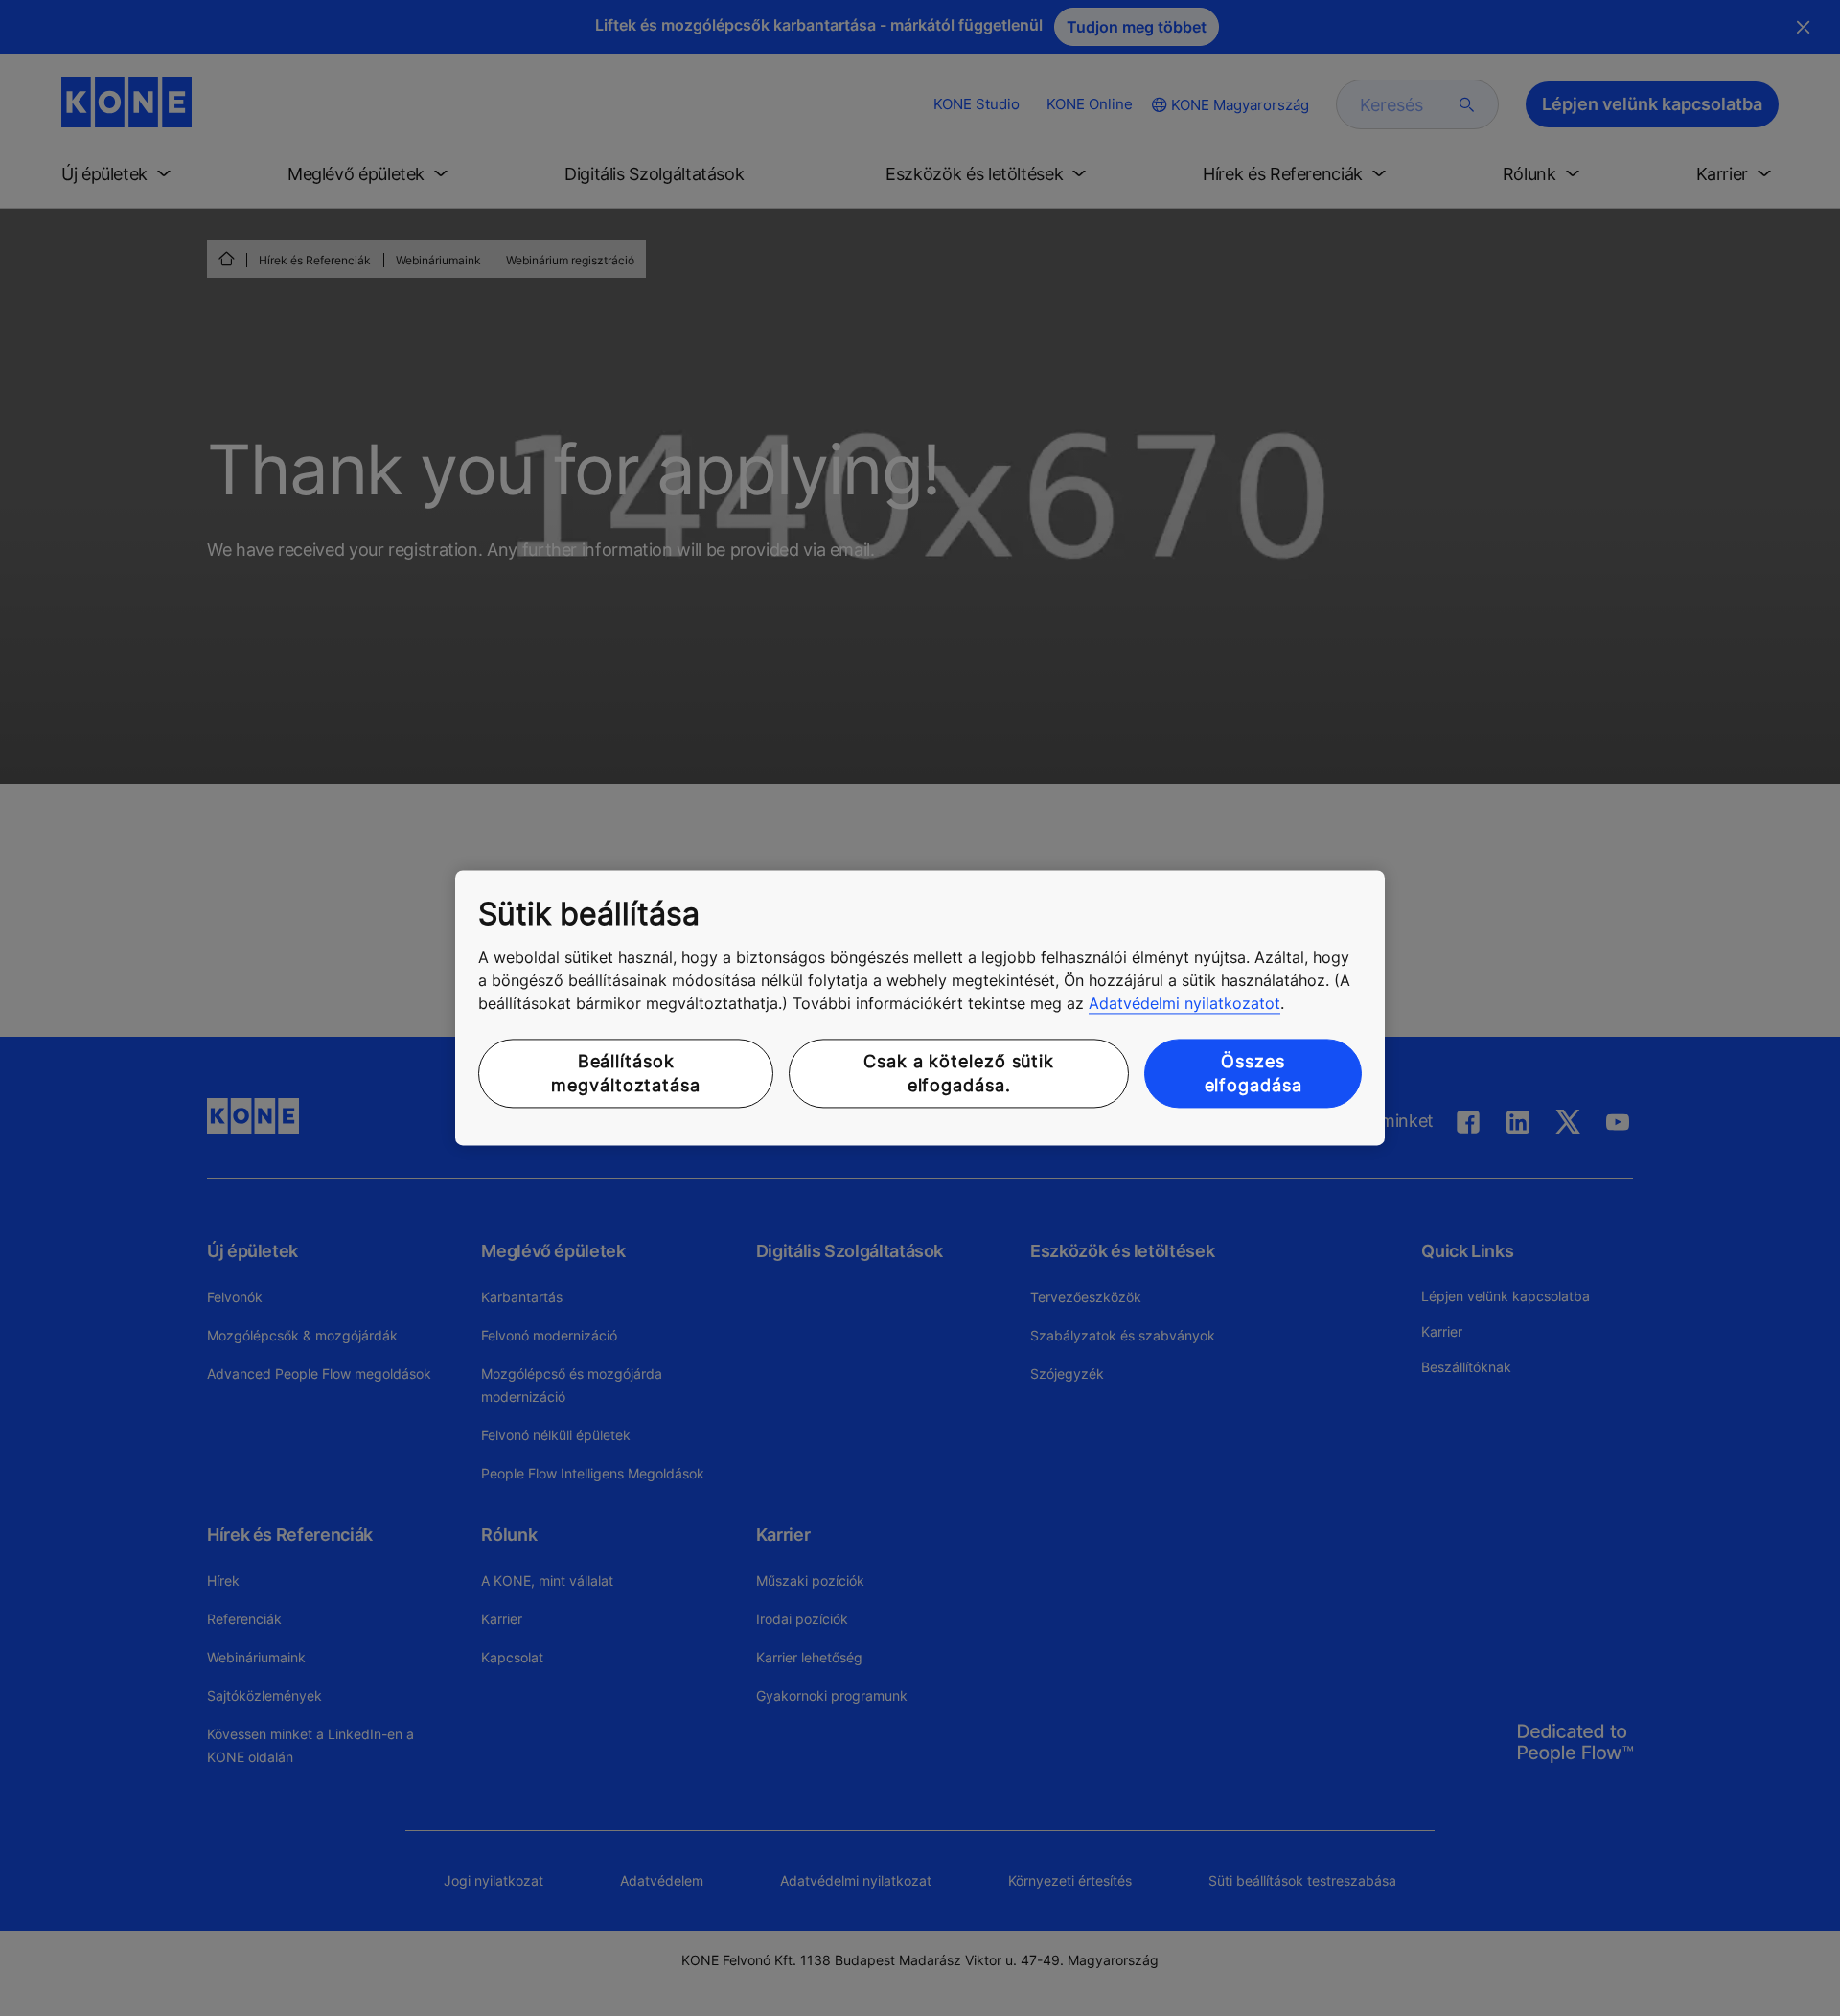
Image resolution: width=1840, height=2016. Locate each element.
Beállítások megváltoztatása (626, 1073)
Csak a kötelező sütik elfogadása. (959, 1073)
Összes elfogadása (1253, 1073)
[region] (920, 1008)
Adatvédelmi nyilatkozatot (1184, 1003)
